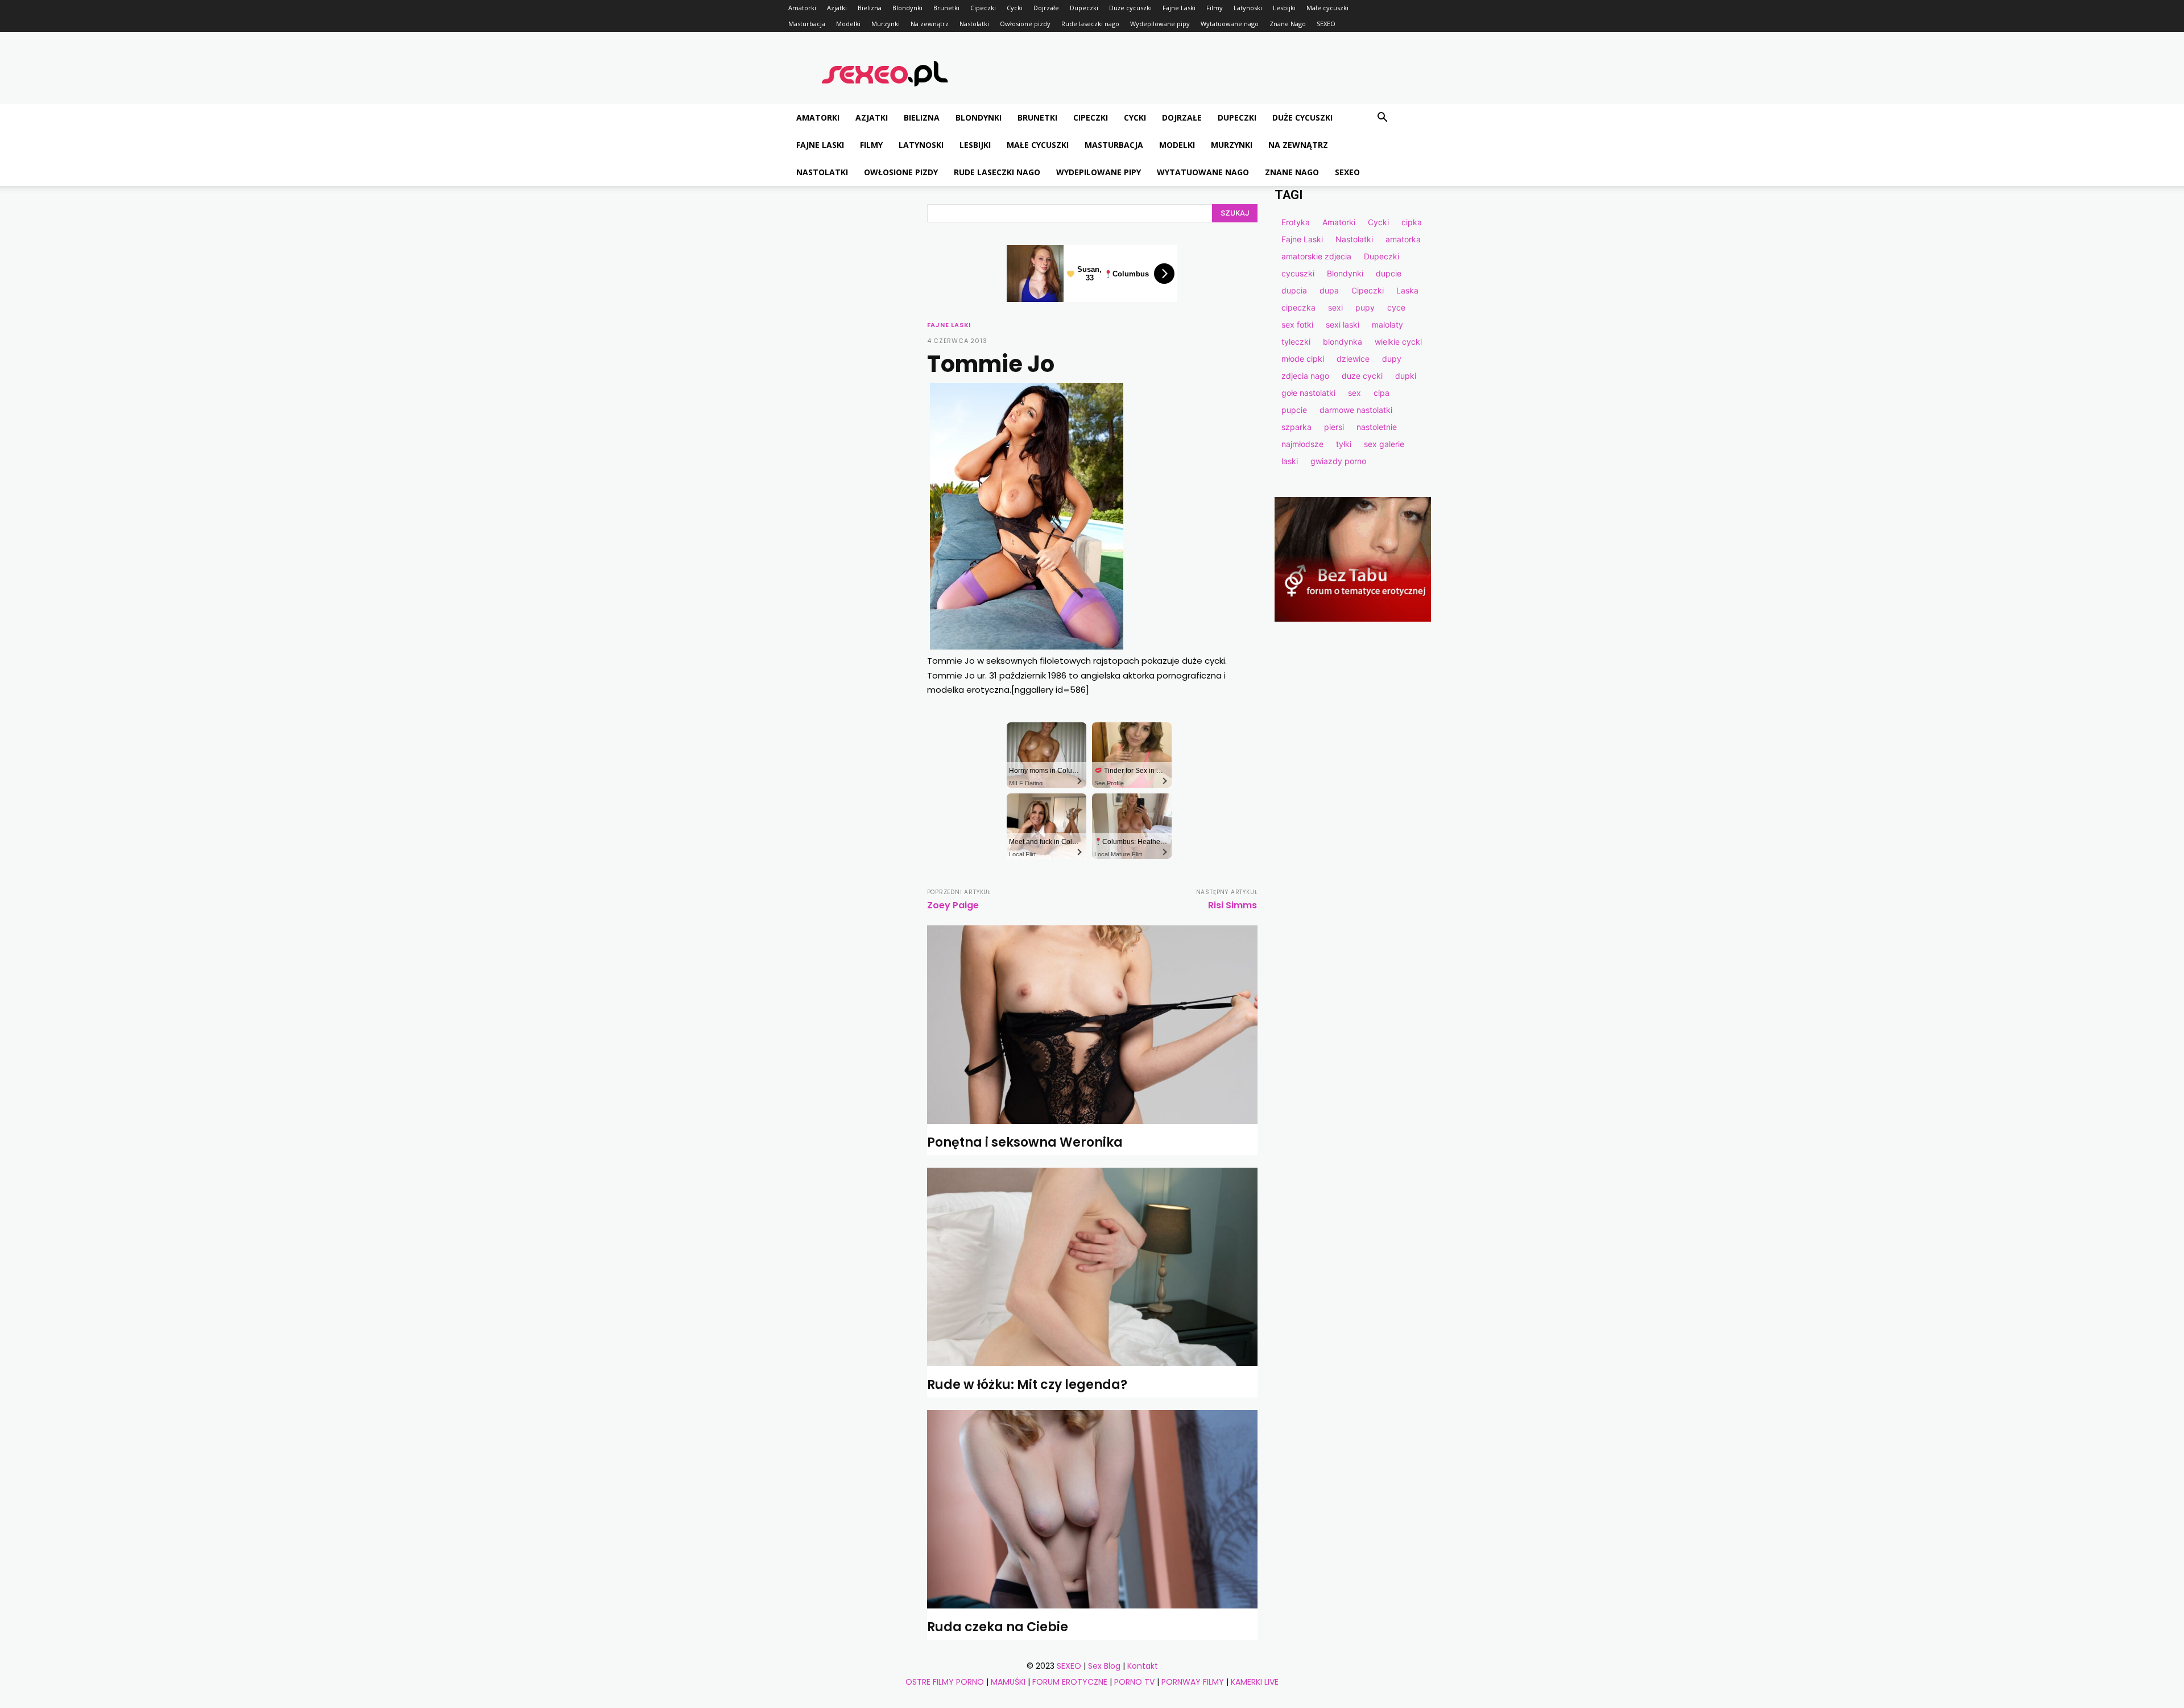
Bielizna (870, 8)
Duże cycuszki (1130, 8)
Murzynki (886, 24)
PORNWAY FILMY (1193, 1682)
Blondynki (907, 8)
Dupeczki (1084, 8)
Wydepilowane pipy (1160, 24)
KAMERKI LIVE (1255, 1682)
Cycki (1015, 8)
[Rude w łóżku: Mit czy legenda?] (1092, 1267)
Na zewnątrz (930, 24)
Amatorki (802, 8)
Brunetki (946, 8)
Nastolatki (974, 24)
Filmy (1215, 8)
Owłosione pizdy (1025, 24)
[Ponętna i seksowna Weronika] (1092, 1025)
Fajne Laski (1179, 8)
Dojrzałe (1046, 8)
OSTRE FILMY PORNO (945, 1682)
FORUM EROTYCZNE (1070, 1682)
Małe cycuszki (1327, 8)
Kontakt (1143, 1666)
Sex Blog (1104, 1666)
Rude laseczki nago (1090, 24)
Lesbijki (1284, 8)
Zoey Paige (953, 905)
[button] (1382, 119)
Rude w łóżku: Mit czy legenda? (1027, 1385)
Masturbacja (807, 24)
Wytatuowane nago (1230, 24)
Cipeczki (983, 8)
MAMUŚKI (1008, 1682)
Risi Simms (1232, 905)
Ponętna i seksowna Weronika (1025, 1142)
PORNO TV (1134, 1682)
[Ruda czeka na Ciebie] (1092, 1509)
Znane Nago (1288, 24)
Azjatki (837, 8)
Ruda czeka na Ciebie (998, 1627)
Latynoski (1248, 8)
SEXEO (1326, 24)
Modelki (848, 24)
